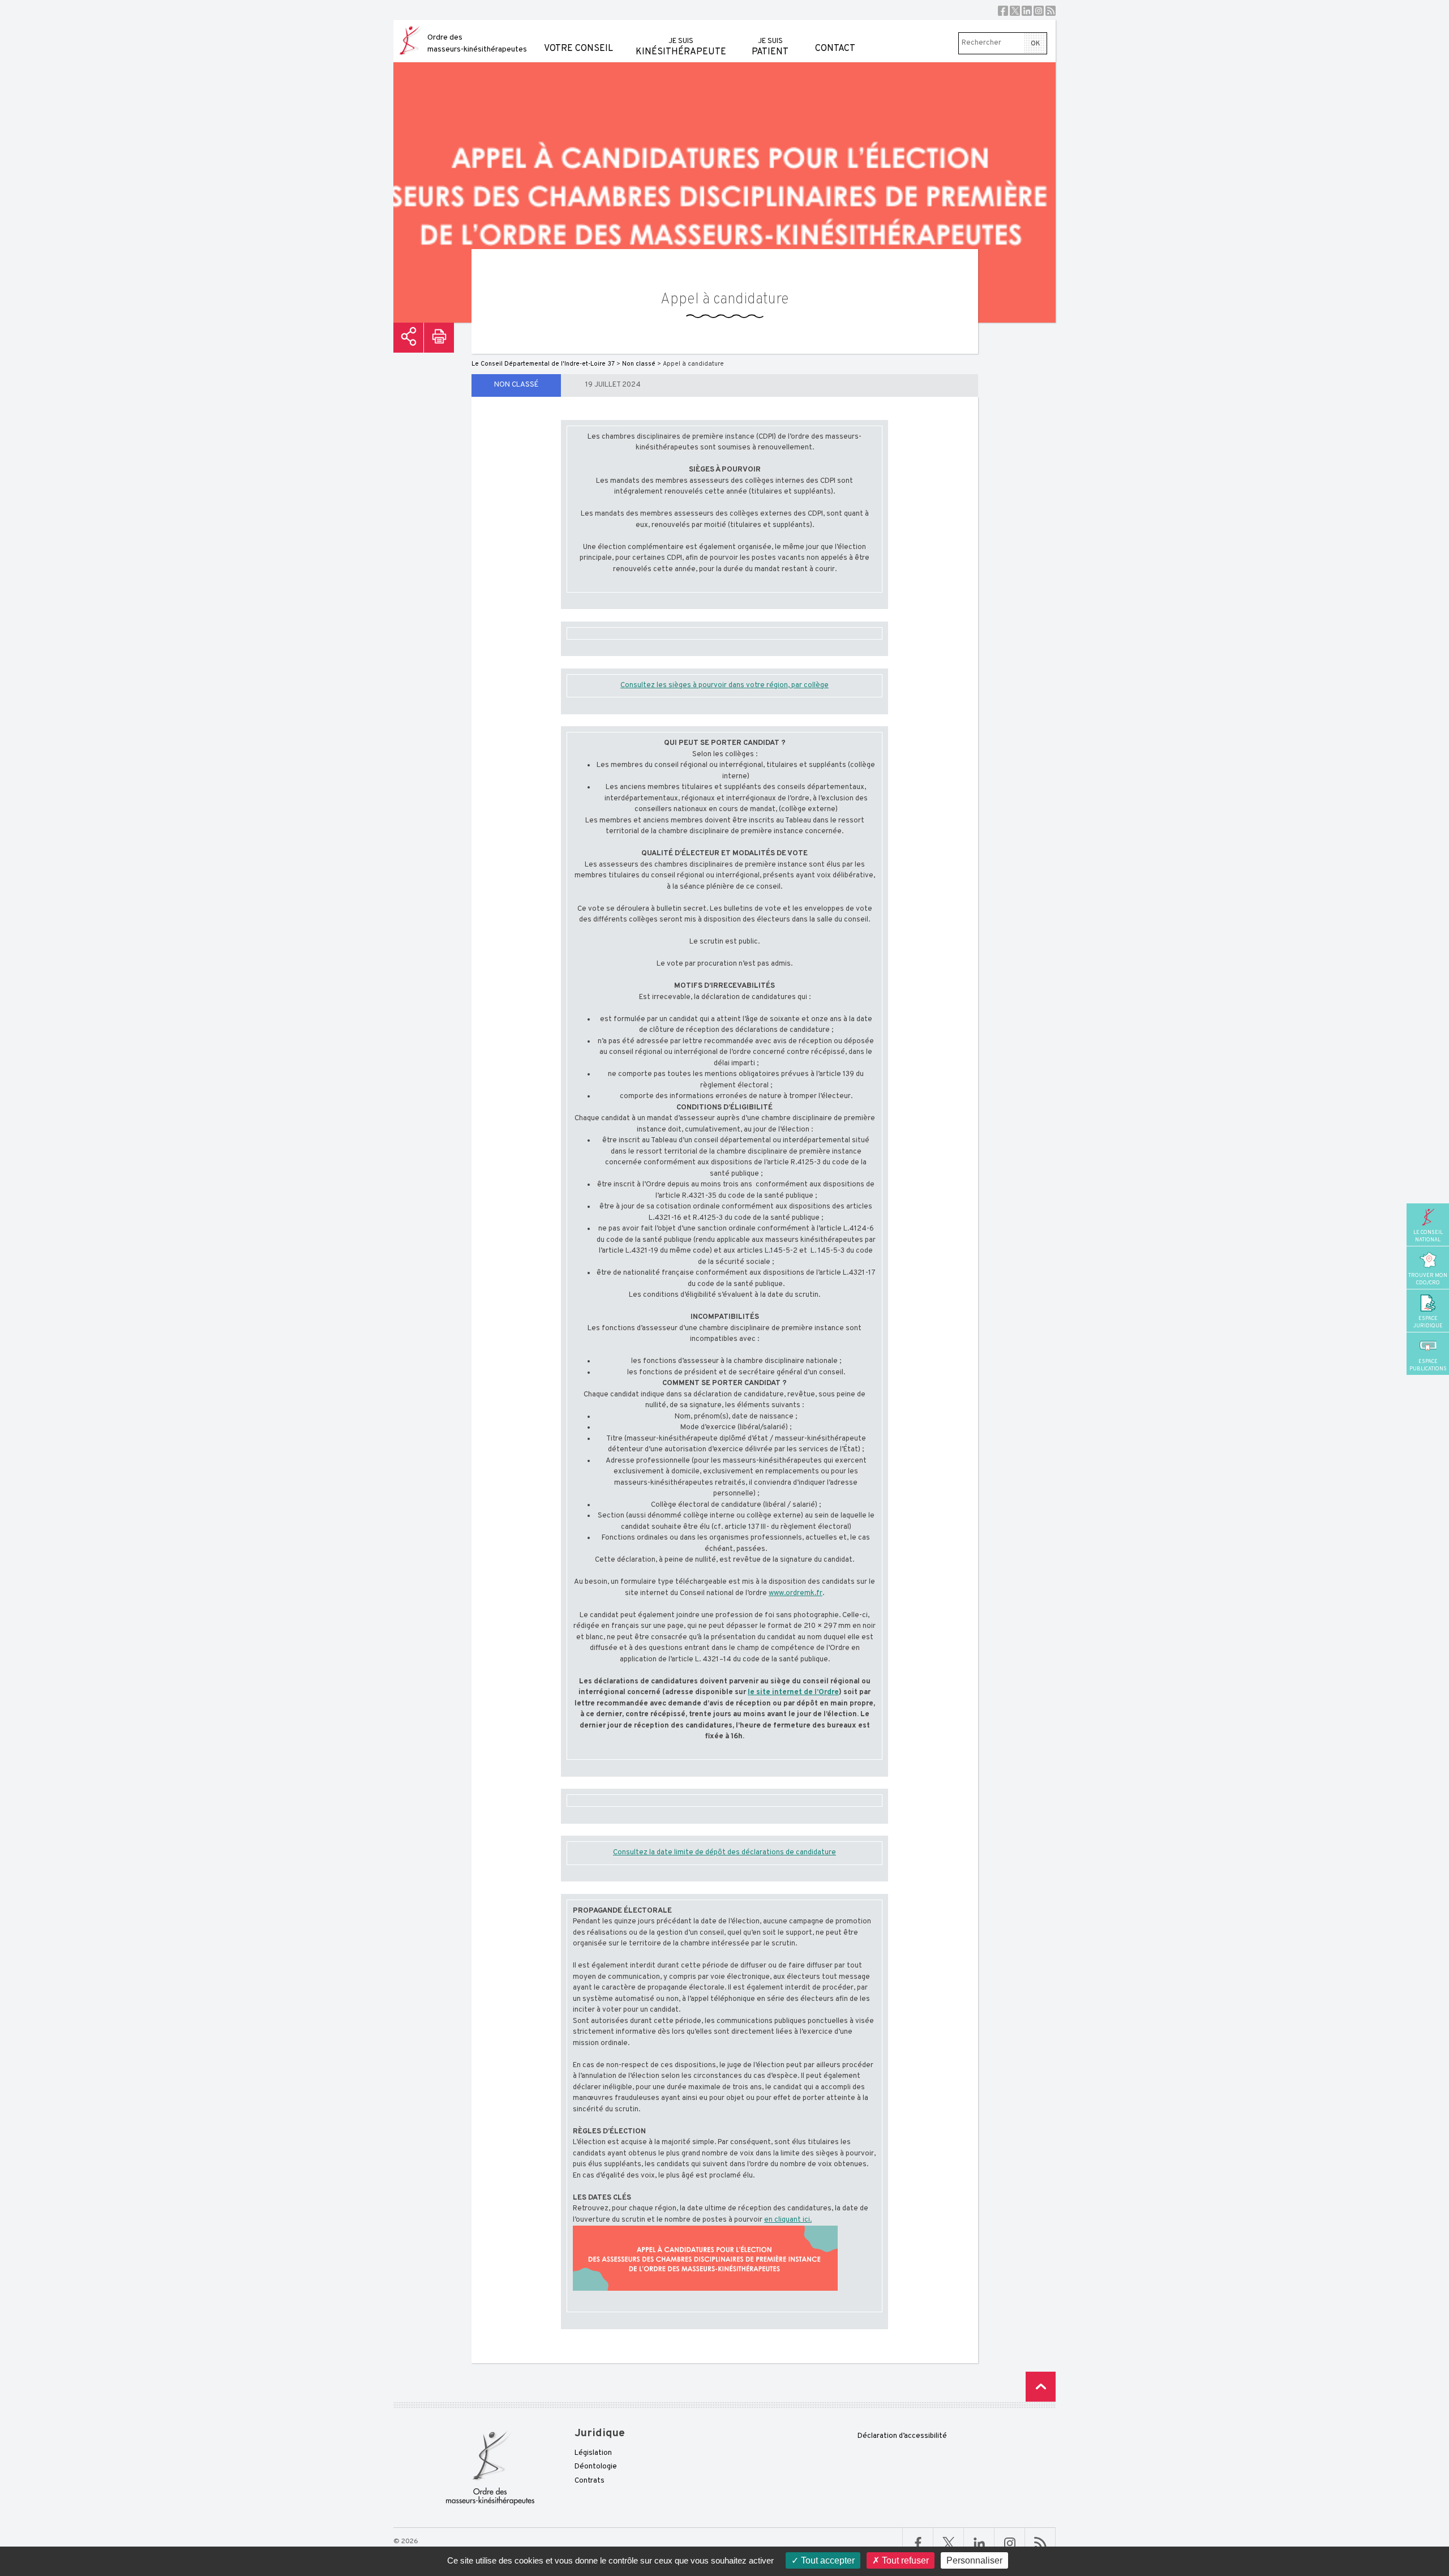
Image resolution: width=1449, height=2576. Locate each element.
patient (770, 47)
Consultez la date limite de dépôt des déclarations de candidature (724, 1853)
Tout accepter (827, 2560)
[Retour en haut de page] (1041, 2387)
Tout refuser (904, 2560)
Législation (593, 2453)
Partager (408, 338)
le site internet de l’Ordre (793, 1692)
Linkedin (1027, 11)
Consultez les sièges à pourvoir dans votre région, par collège (724, 685)
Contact (835, 49)
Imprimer (439, 338)
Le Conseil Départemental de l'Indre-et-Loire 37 (543, 364)
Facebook (1003, 11)
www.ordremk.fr (796, 1593)
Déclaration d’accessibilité (902, 2436)
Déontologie (596, 2467)
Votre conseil (578, 49)
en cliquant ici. (788, 2220)
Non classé (516, 385)
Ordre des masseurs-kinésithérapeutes (477, 44)
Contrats (590, 2481)
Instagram (1039, 11)
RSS (1051, 11)
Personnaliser (974, 2560)
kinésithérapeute (681, 47)
